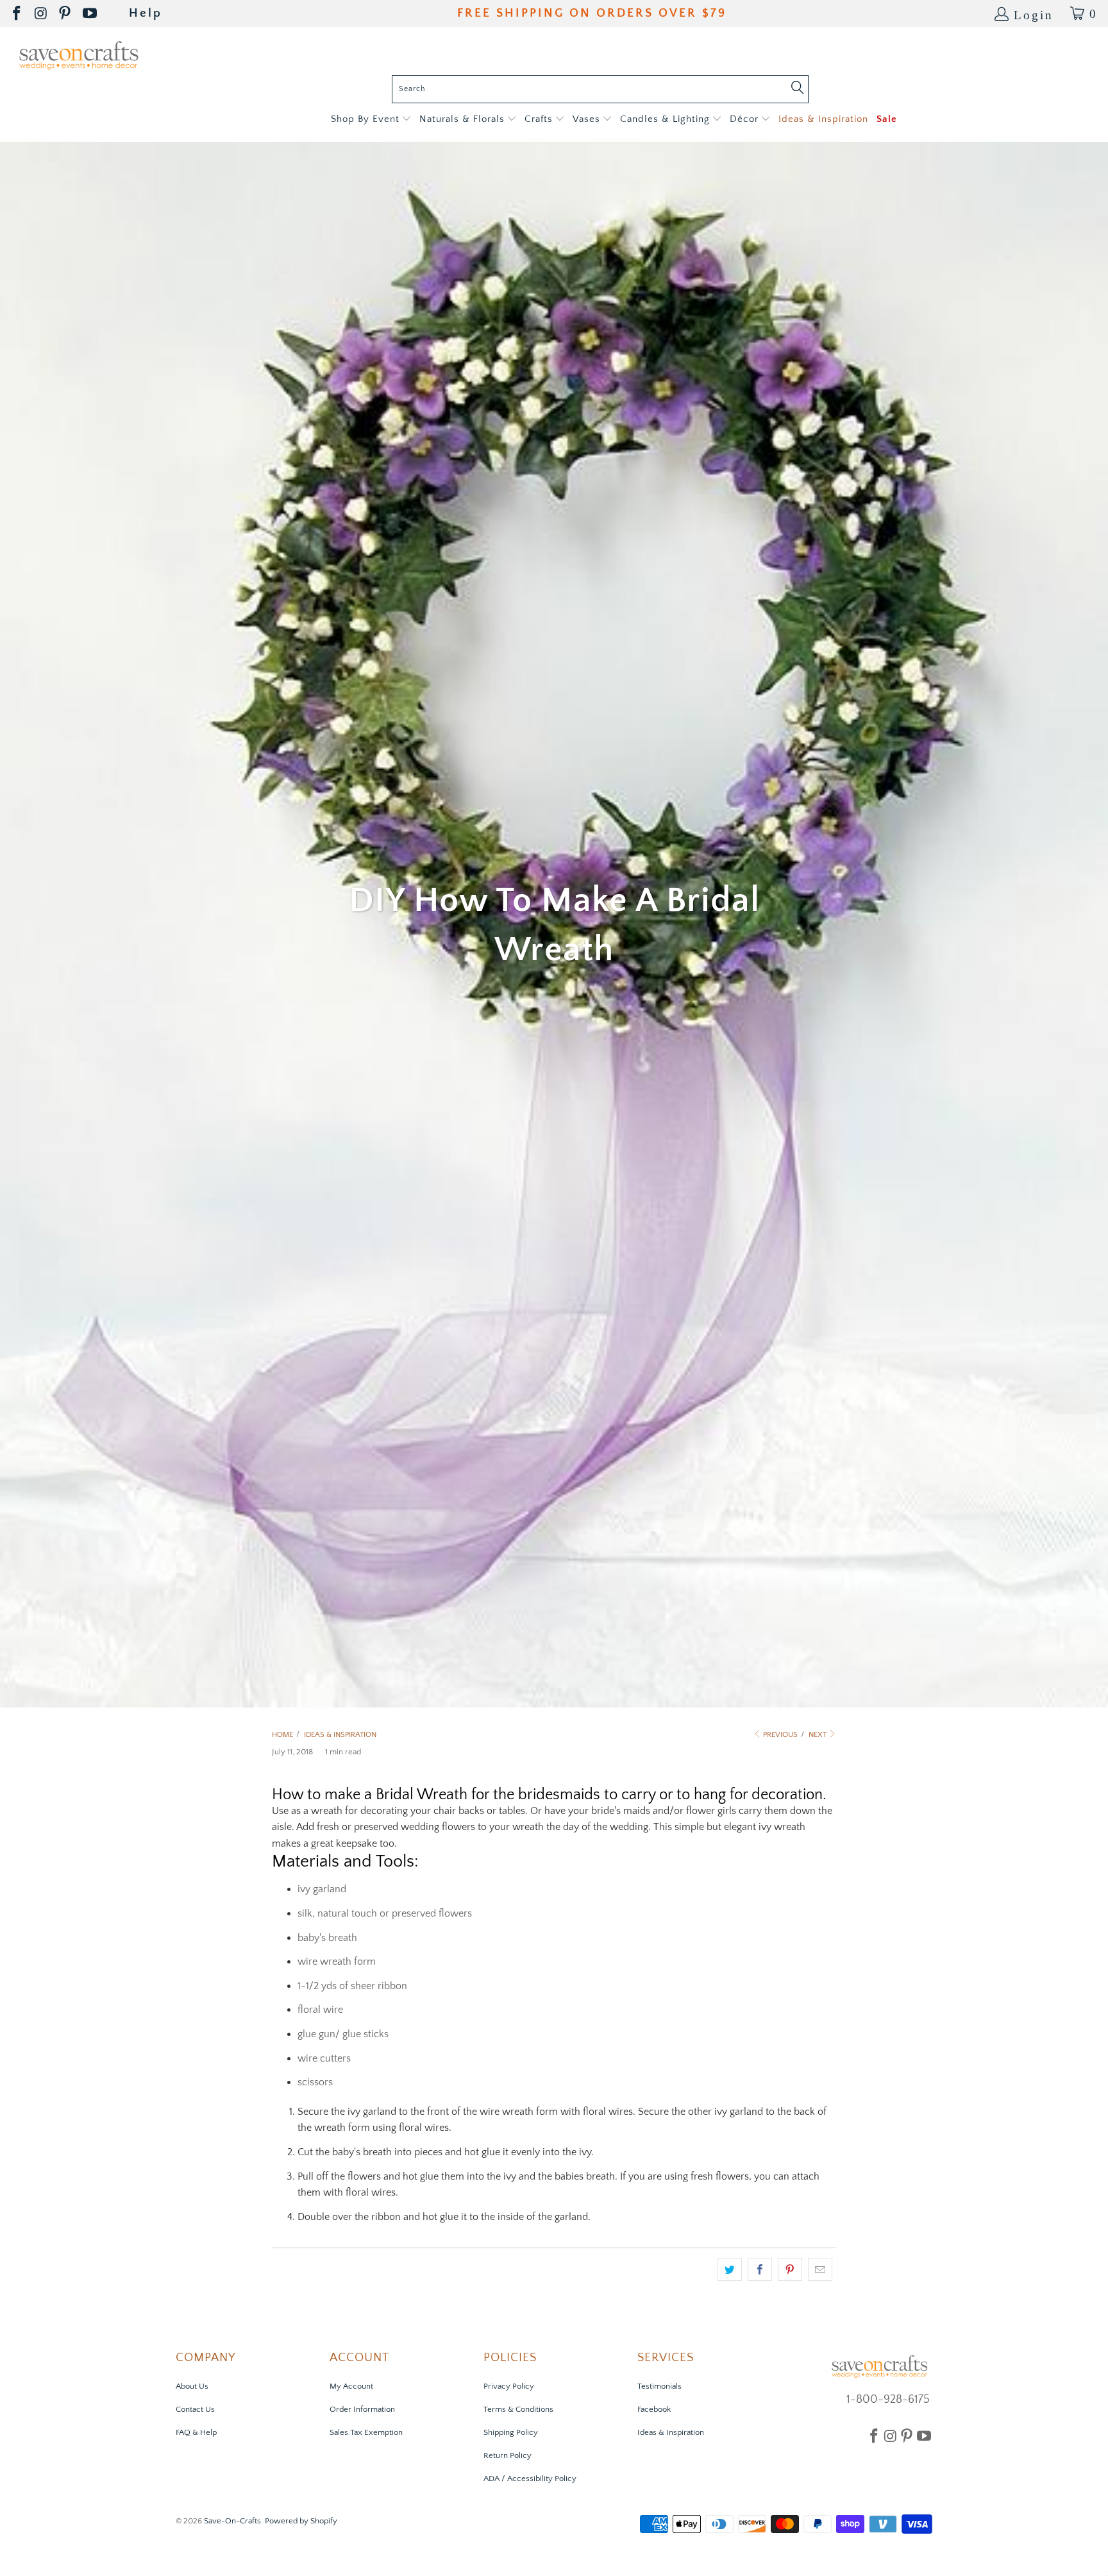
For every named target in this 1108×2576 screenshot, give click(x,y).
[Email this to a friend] (820, 2269)
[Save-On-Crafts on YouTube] (91, 14)
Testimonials (659, 2386)
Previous (779, 1735)
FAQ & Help (196, 2432)
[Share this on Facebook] (760, 2269)
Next (818, 1735)
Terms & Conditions (518, 2409)
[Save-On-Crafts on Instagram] (42, 14)
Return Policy (508, 2455)
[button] (371, 120)
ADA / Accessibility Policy (530, 2479)
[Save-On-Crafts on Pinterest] (66, 14)
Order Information (362, 2409)
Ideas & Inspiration (671, 2432)
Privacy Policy (509, 2386)
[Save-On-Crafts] (79, 54)
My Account (351, 2386)
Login (1034, 14)
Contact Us (195, 2409)
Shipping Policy (511, 2432)
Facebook (654, 2409)
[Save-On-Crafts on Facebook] (18, 14)
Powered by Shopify (301, 2521)
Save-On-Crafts (232, 2521)
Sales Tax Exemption (366, 2432)
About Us (192, 2386)
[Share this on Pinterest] (790, 2269)
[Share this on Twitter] (730, 2269)
